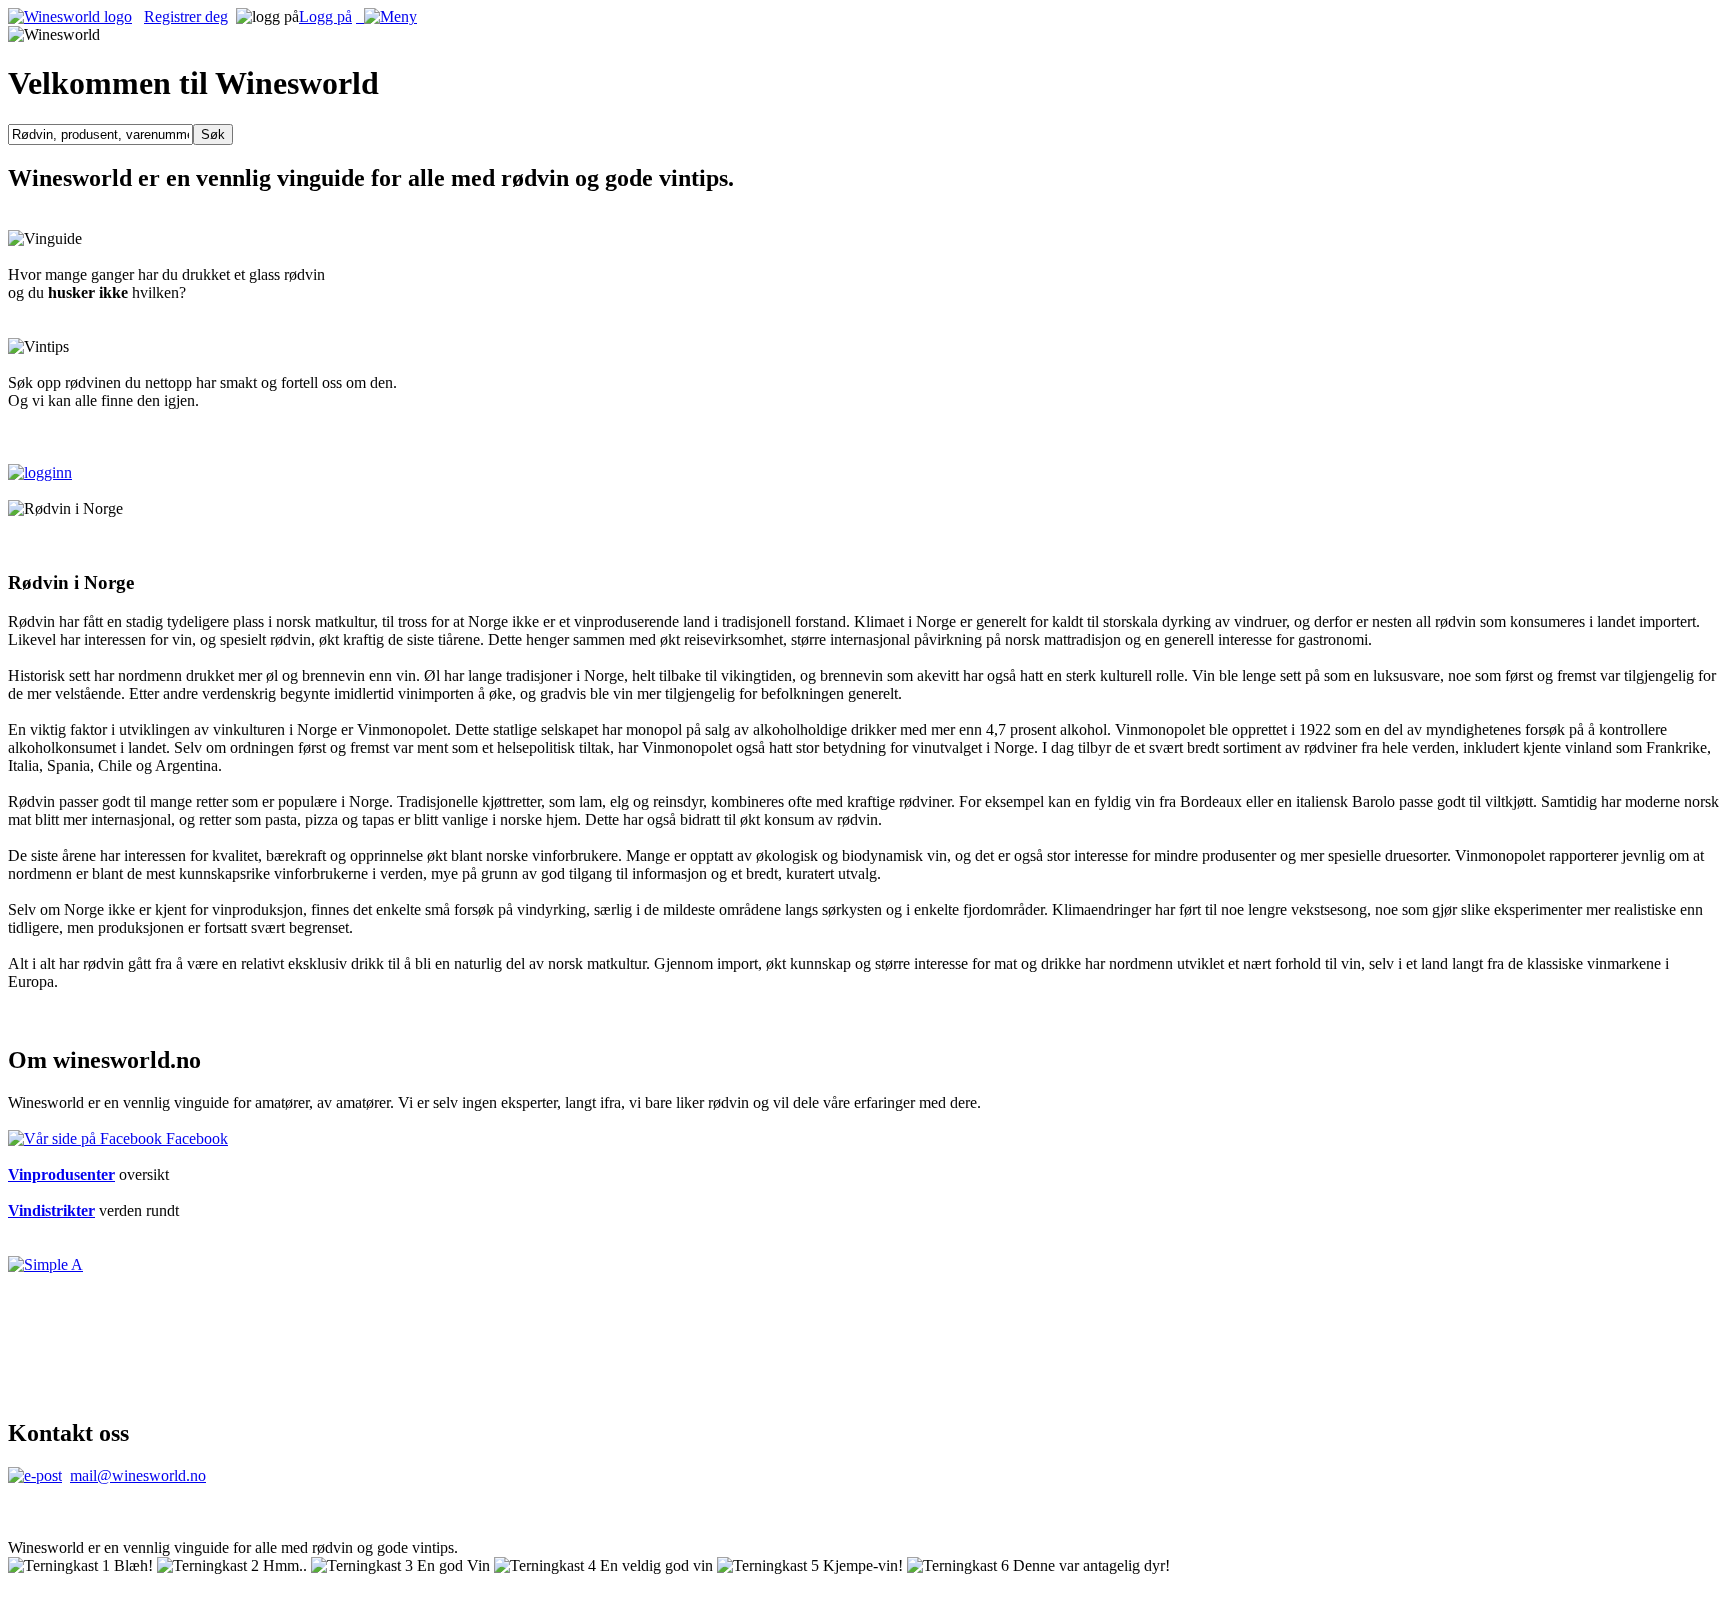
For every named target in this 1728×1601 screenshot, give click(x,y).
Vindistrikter (51, 1210)
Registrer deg (186, 16)
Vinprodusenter (61, 1174)
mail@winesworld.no (138, 1475)
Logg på (325, 16)
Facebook (195, 1138)
